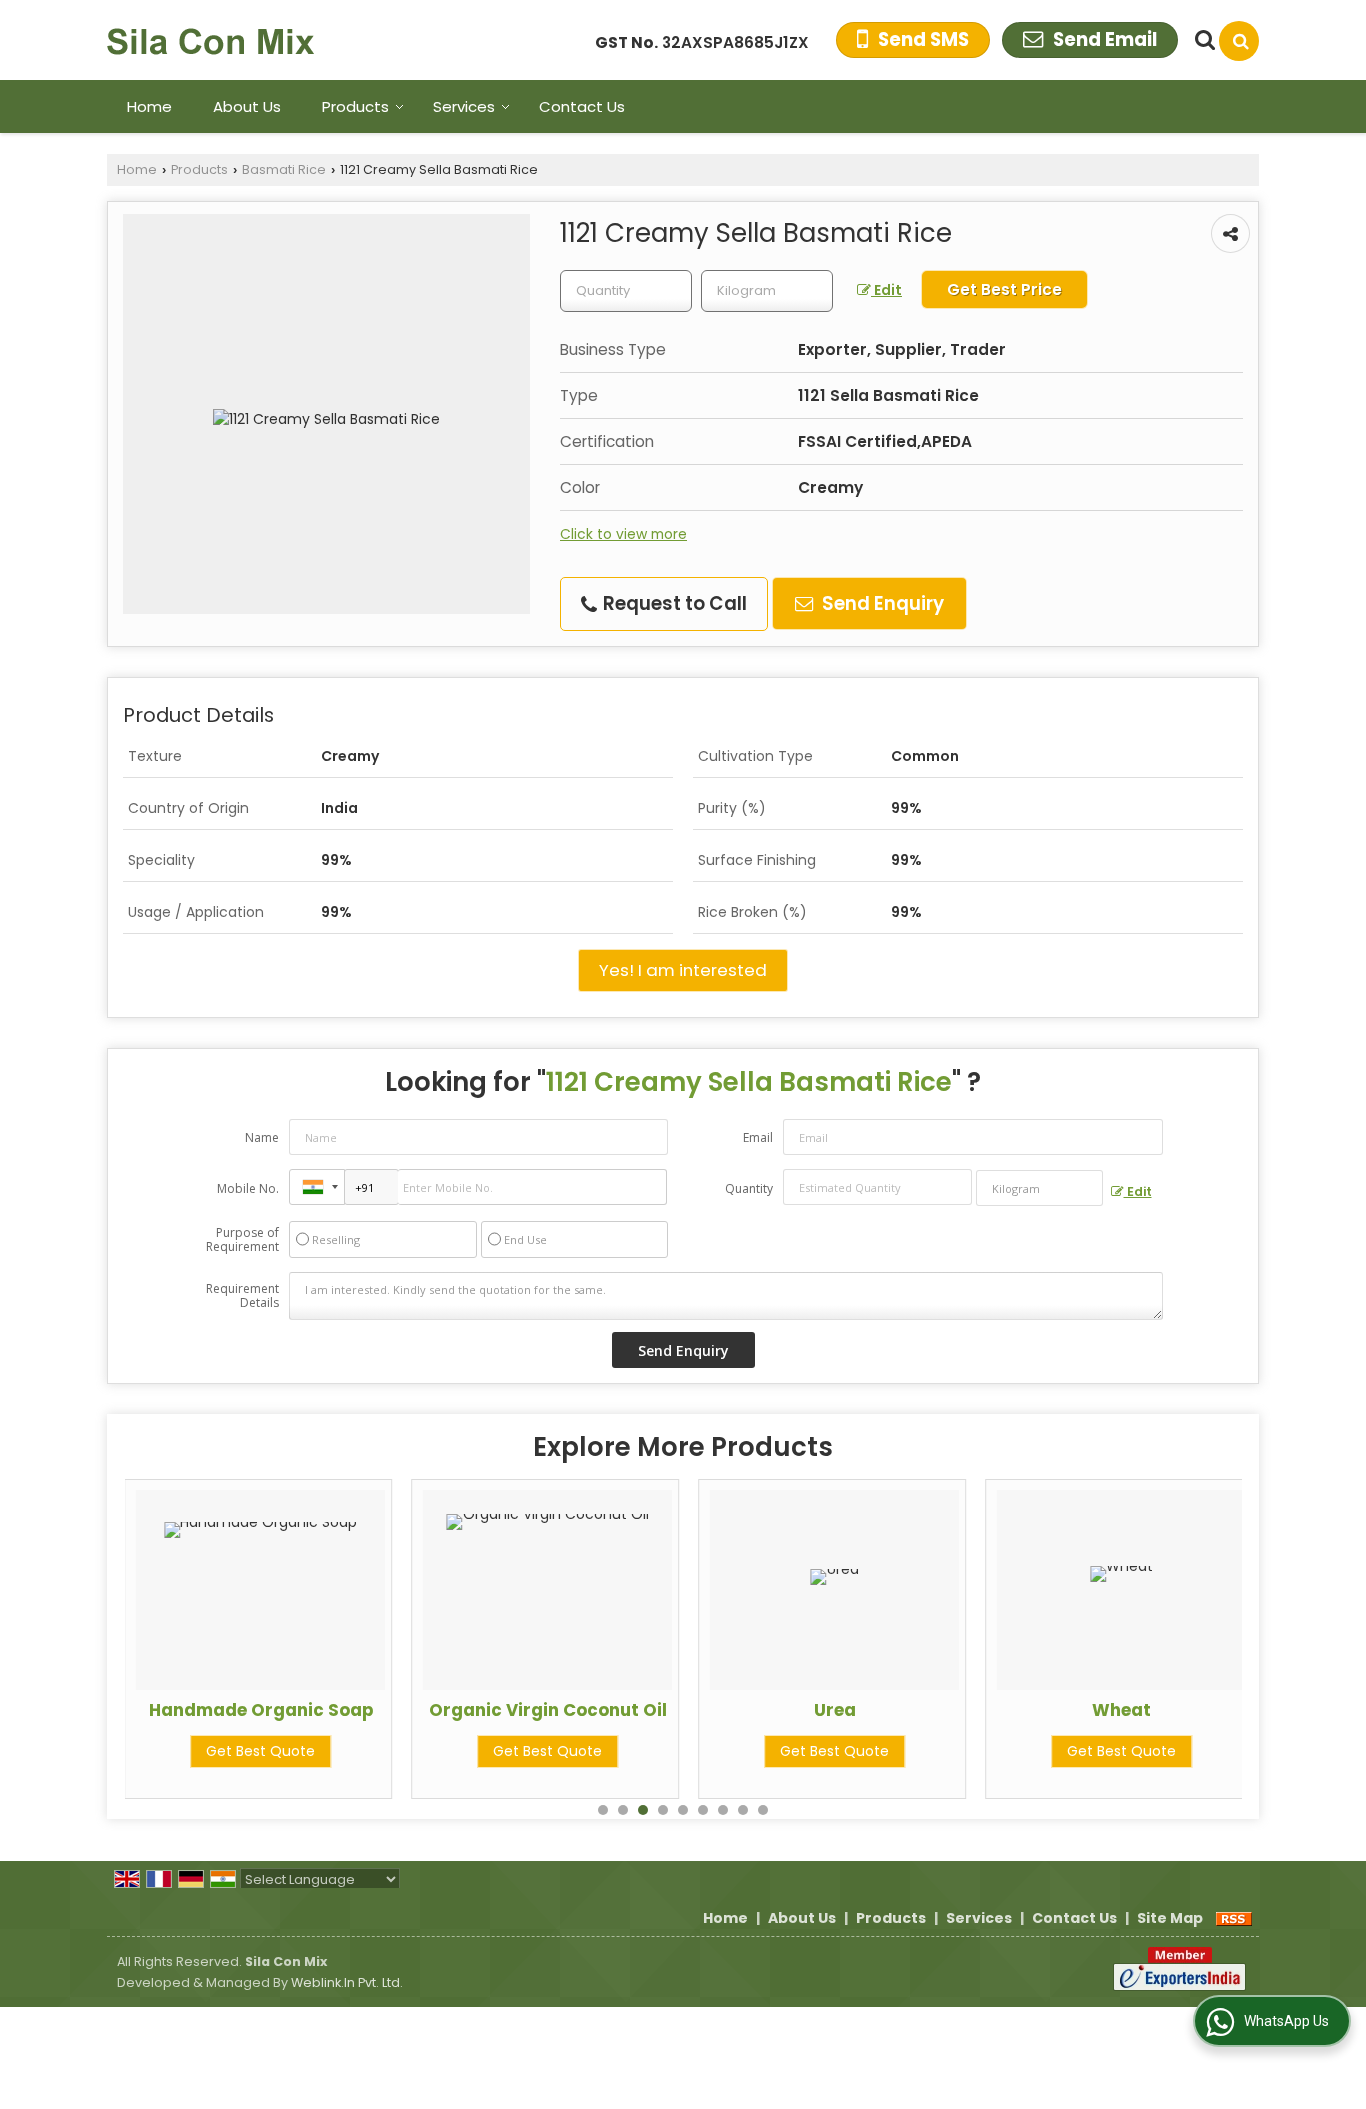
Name (262, 1137)
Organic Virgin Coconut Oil (548, 1710)
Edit (886, 290)
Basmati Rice (284, 169)
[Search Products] (1202, 40)
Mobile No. (248, 1188)
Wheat (1121, 1710)
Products (355, 106)
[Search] (1239, 41)
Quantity (749, 1188)
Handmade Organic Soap (261, 1710)
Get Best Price (1004, 289)
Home (149, 106)
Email (758, 1137)
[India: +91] (317, 1187)
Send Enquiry (881, 603)
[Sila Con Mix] (210, 40)
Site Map (1170, 1918)
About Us (247, 106)
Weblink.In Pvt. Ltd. (347, 1982)
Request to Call (673, 603)
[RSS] (1234, 1918)
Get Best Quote (260, 1751)
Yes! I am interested (683, 970)
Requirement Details (242, 1296)
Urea (835, 1710)
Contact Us (582, 106)
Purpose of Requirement (242, 1240)
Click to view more (623, 534)
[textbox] (767, 291)
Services (464, 106)
